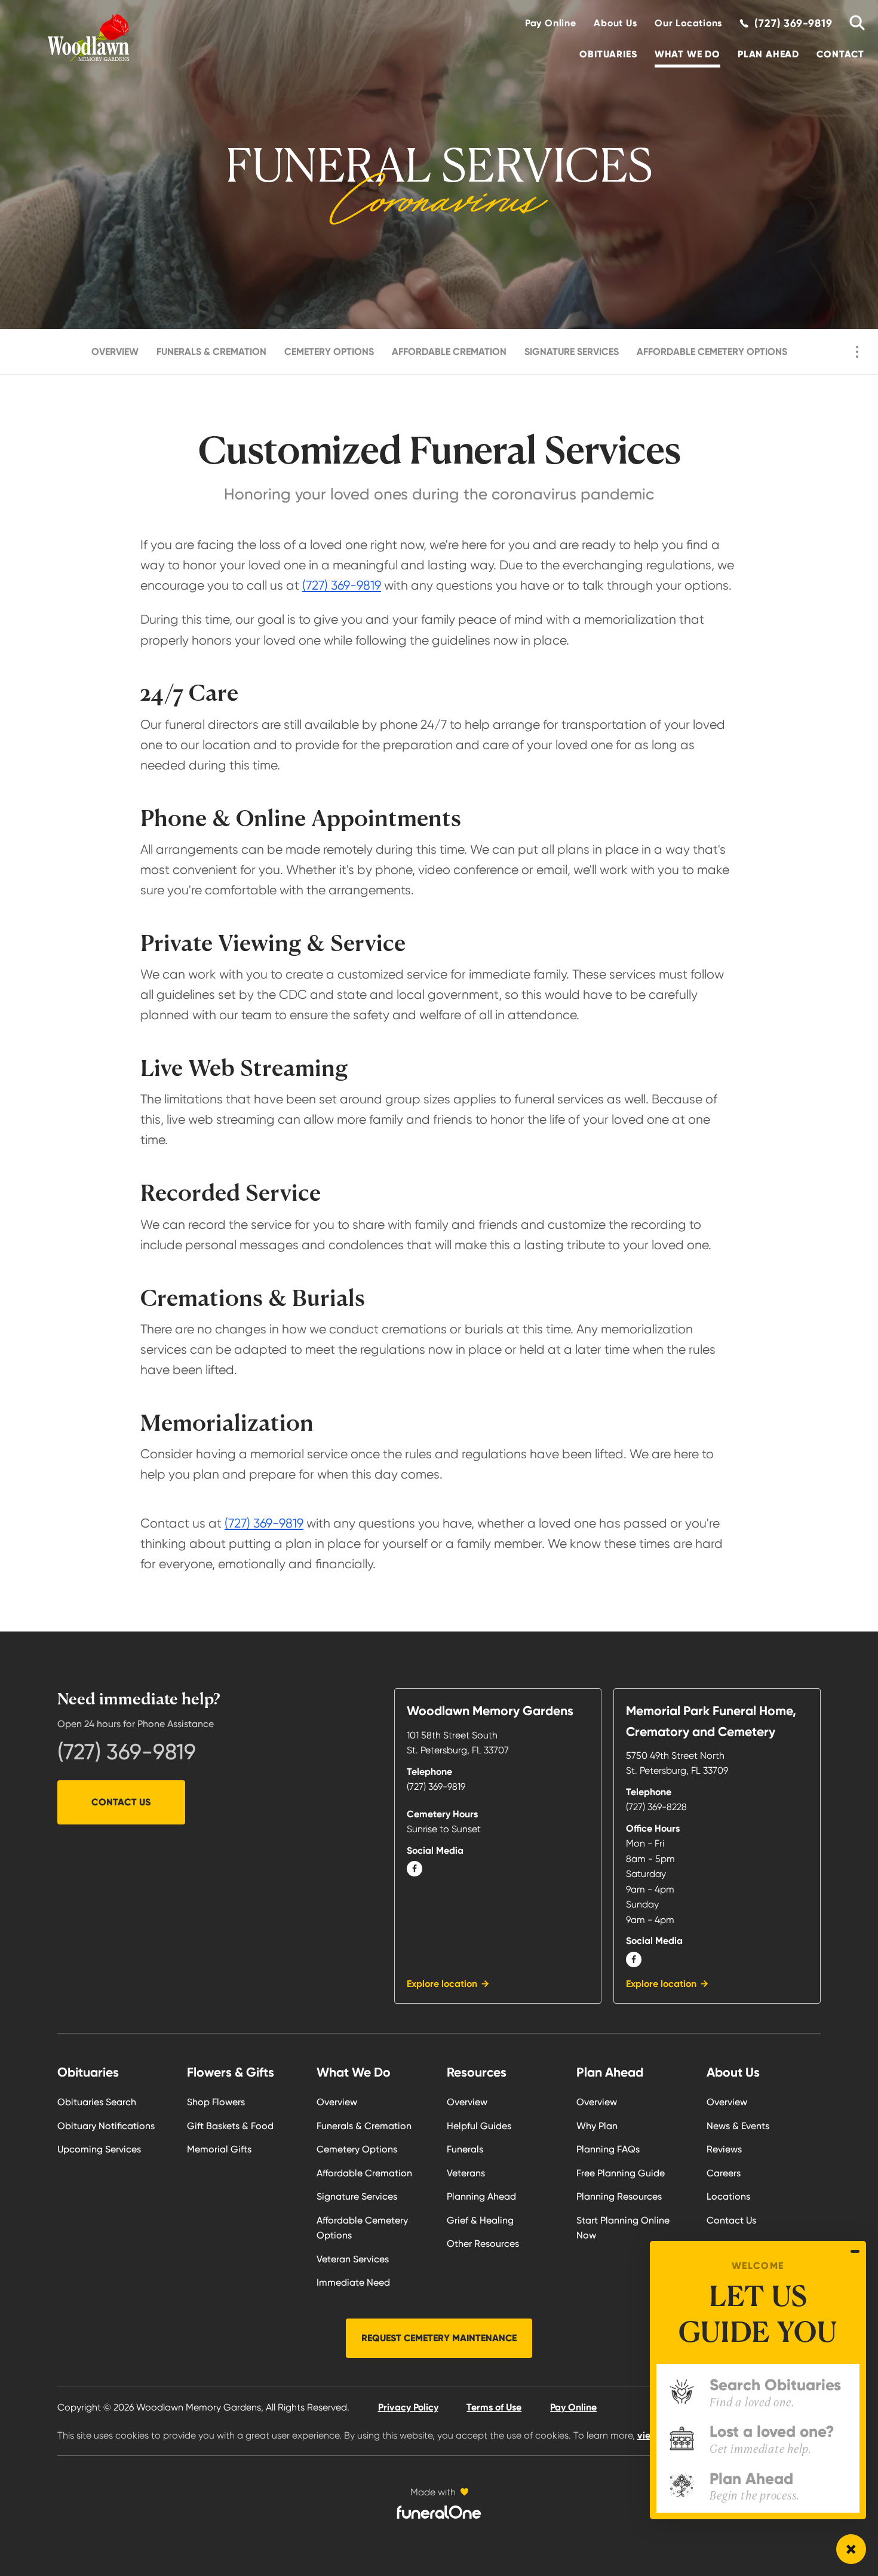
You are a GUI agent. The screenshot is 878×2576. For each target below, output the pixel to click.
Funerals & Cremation (211, 352)
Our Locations (688, 23)
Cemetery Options (329, 352)
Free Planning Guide (621, 2173)
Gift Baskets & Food (230, 2126)
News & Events (738, 2126)
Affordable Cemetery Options (712, 352)
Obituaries (608, 54)
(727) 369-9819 (342, 585)
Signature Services (572, 352)
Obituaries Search (97, 2102)
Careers (724, 2173)
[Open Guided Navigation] (851, 2549)
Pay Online (551, 23)
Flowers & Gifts (231, 2072)
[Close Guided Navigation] (855, 2251)
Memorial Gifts (219, 2149)
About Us (615, 23)
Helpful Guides (479, 2126)
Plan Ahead (768, 54)
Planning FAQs (608, 2149)
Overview (115, 352)
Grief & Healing (480, 2220)
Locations (728, 2196)
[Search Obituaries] (853, 23)
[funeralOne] (439, 2512)
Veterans (466, 2173)
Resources (477, 2072)
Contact (840, 54)
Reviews (724, 2149)
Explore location (442, 1984)
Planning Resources (619, 2196)
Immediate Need (353, 2282)
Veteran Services (353, 2259)
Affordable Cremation (449, 352)
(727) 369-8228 (656, 1807)
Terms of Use (494, 2407)
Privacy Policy (408, 2407)
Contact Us (121, 1802)
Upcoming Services (99, 2149)
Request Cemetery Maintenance (439, 2338)
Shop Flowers (216, 2102)
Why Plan (597, 2126)
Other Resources (483, 2244)
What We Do (687, 54)
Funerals (465, 2149)
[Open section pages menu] (857, 352)
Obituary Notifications (106, 2126)
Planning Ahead (481, 2196)
